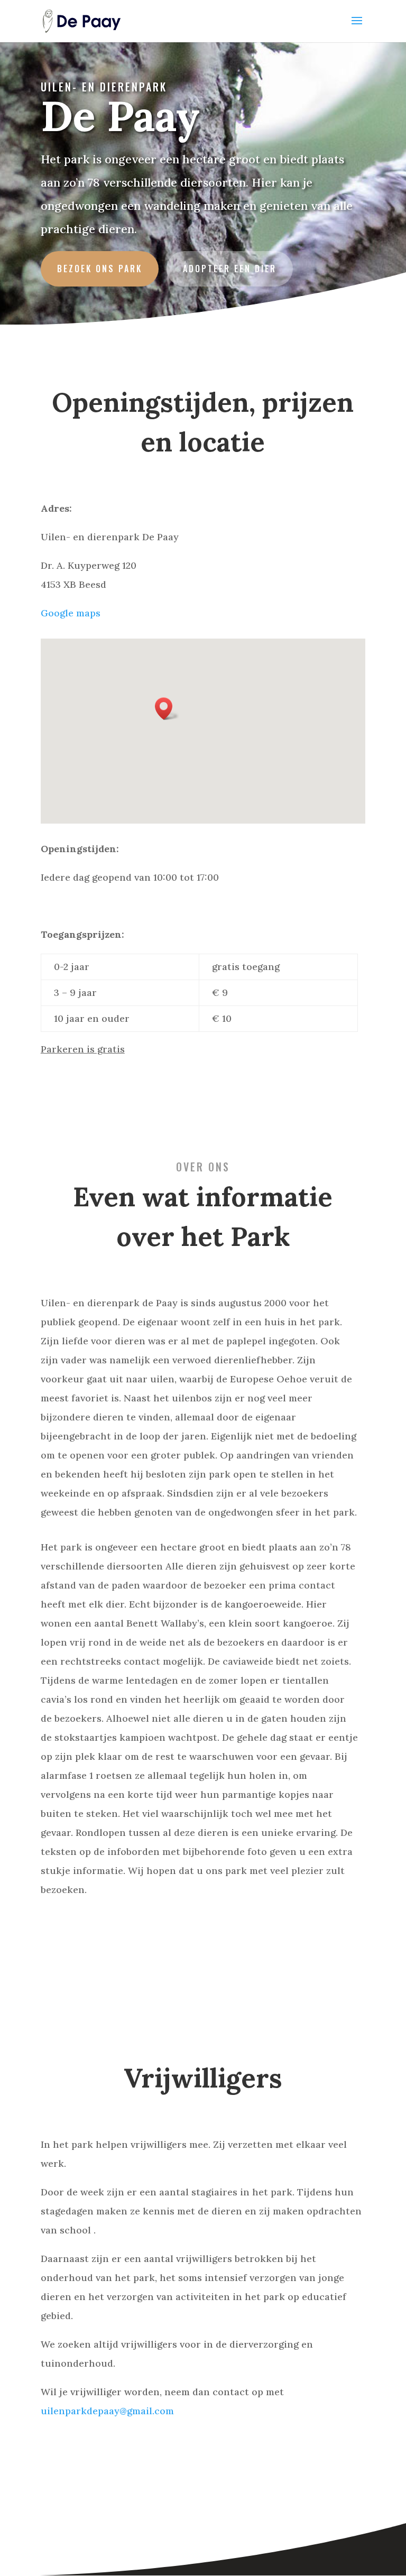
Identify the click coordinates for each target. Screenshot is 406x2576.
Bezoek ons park (100, 269)
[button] (167, 709)
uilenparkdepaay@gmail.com (107, 2411)
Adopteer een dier (230, 269)
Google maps (71, 613)
